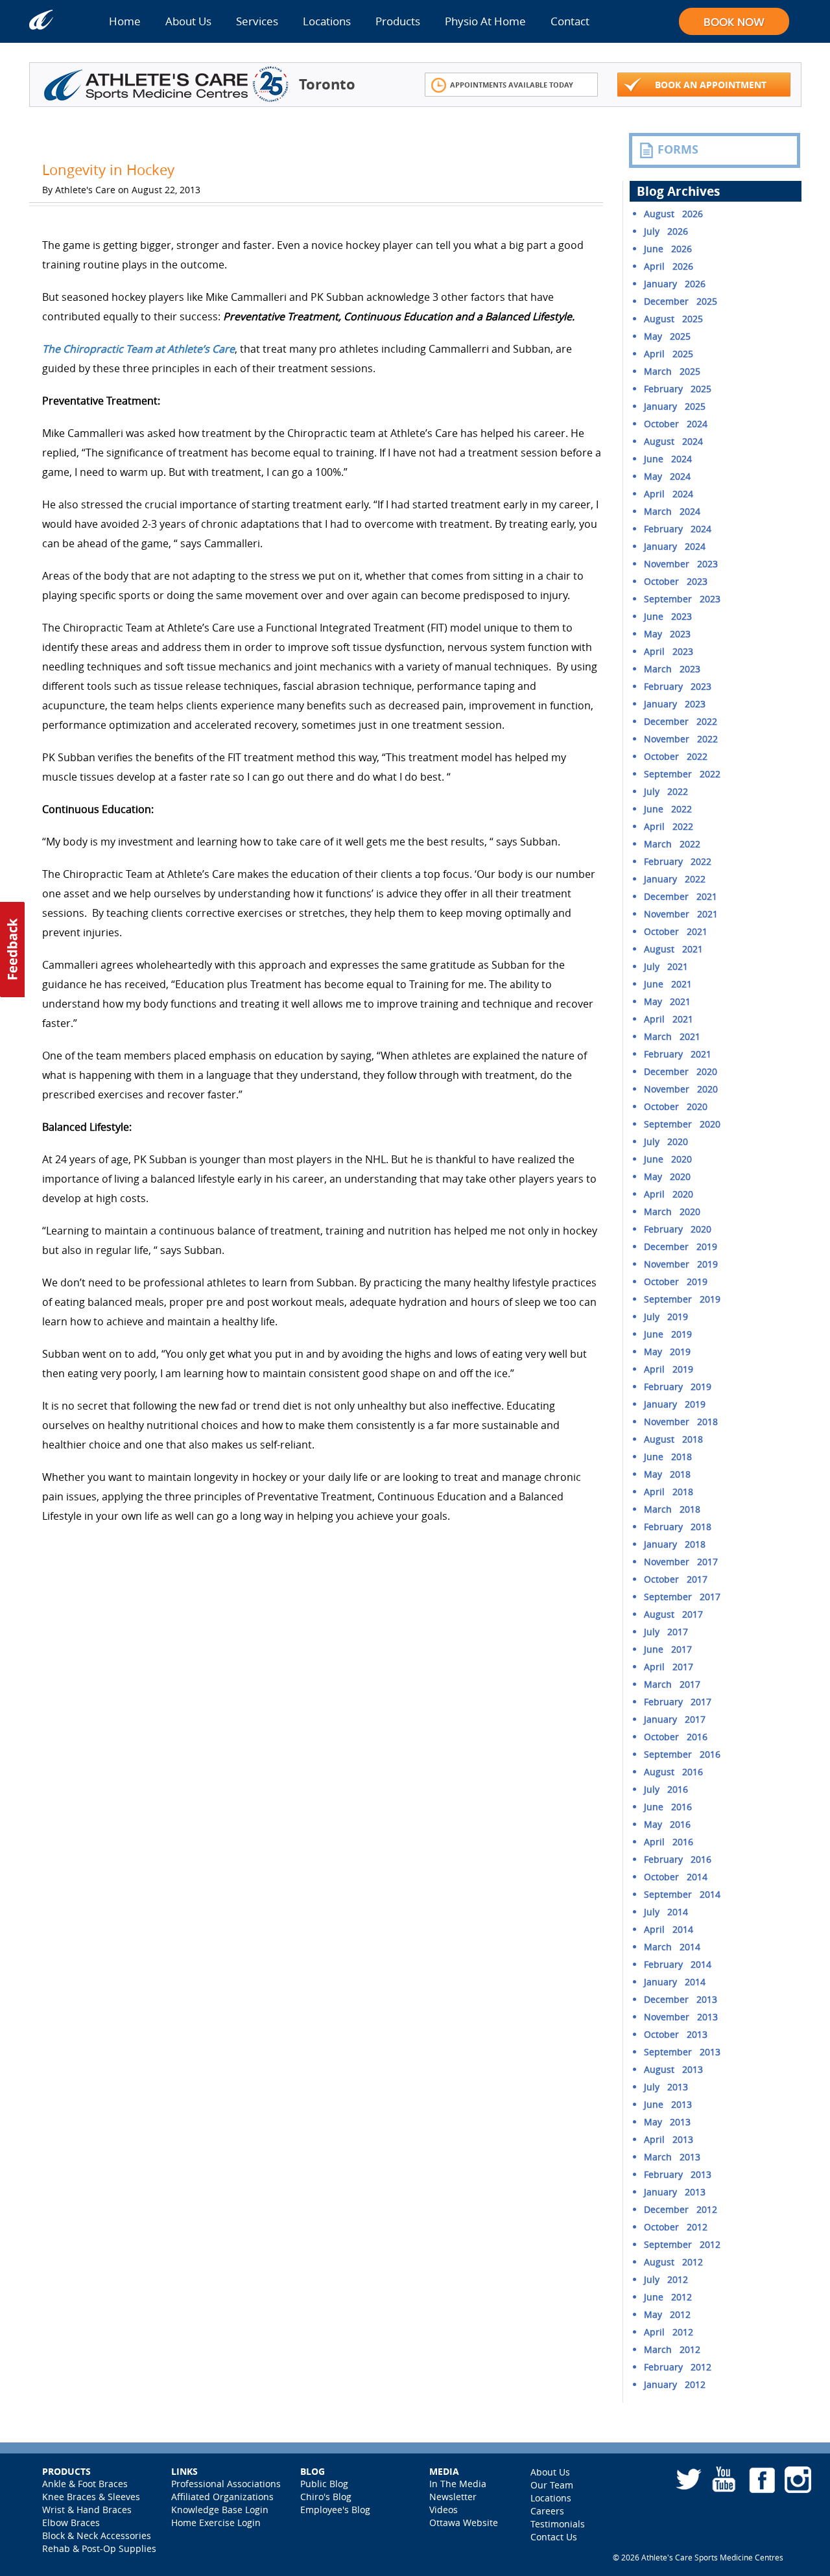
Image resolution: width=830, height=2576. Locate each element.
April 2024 (669, 494)
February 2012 (678, 2367)
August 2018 (673, 1439)
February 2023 (678, 686)
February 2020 (678, 1229)
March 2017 (672, 1684)
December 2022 (681, 721)
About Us (188, 21)
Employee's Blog (335, 2510)
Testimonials (558, 2524)
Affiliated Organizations (222, 2497)
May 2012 (667, 2314)
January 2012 (675, 2384)
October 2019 (676, 1282)
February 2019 (678, 1387)
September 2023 (682, 599)
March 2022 (672, 844)
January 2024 (675, 546)
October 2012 (676, 2227)
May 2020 (667, 1176)
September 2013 (682, 2052)
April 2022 (669, 826)
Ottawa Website (464, 2523)
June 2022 (668, 809)
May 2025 (667, 336)
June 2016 (668, 1807)
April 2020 (669, 1194)
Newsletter (453, 2497)
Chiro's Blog (326, 2497)
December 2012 (681, 2209)
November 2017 (681, 1562)
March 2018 (672, 1509)
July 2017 (666, 1632)
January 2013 (675, 2192)
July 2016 (666, 1789)
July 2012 (666, 2279)
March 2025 (672, 371)
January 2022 (675, 879)
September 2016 (682, 1754)
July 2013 (666, 2087)
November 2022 (681, 739)
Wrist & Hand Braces (87, 2510)
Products (398, 21)
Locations (327, 21)
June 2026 (668, 249)
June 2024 (668, 459)
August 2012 (673, 2262)
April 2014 (669, 1929)
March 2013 (672, 2157)
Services (257, 21)
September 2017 (682, 1597)
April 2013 (669, 2139)
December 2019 (681, 1247)
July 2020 (666, 1141)
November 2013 (681, 2017)
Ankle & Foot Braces (85, 2484)
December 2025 (681, 301)
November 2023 (681, 564)
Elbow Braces (71, 2523)
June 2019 (668, 1334)
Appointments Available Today (512, 85)
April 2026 (669, 266)
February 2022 (678, 861)
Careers (547, 2511)
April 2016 (669, 1842)
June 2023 (668, 616)
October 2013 (676, 2034)
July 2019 (666, 1317)
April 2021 (669, 1019)
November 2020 (681, 1089)
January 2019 (675, 1404)
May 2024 (667, 476)
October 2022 (676, 756)
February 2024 (678, 529)
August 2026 (673, 214)
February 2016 (678, 1859)
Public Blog (324, 2484)
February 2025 (678, 389)
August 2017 (673, 1614)
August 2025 (673, 319)
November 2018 (681, 1422)
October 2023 (676, 581)
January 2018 (675, 1544)
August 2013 (673, 2069)
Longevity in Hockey (108, 170)
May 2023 (667, 634)
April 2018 (669, 1492)
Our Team (552, 2485)
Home (125, 21)
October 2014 (676, 1877)
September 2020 (682, 1124)
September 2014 (682, 1894)
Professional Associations (226, 2484)
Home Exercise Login (216, 2523)
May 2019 (667, 1352)
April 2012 (669, 2332)
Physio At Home (485, 21)
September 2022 (682, 774)
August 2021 (673, 949)
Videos (444, 2510)
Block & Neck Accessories (97, 2535)
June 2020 (668, 1159)
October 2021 (676, 931)
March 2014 (672, 1947)
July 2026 (666, 231)
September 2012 (682, 2244)
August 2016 (673, 1772)
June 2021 (668, 984)
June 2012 (668, 2297)
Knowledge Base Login (220, 2510)
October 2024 (676, 424)
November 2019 (681, 1264)
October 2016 (676, 1737)
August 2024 (673, 441)
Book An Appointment (711, 85)
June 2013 (668, 2104)
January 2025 (675, 406)
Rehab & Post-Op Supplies (99, 2548)
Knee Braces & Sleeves (91, 2497)
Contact (570, 21)
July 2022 (666, 791)
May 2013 (667, 2122)
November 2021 (681, 914)
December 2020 (681, 1071)
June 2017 (668, 1649)
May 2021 (667, 1001)
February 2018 (678, 1527)
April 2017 (669, 1667)
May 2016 (667, 1824)
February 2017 (678, 1702)
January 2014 (675, 1982)
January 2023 (675, 704)
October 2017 (676, 1579)
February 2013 (678, 2174)
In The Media (458, 2484)
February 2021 (678, 1054)
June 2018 (668, 1457)
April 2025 (669, 354)
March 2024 (672, 511)
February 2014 (678, 1964)
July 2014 (666, 1912)
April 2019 (669, 1369)
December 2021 (681, 896)
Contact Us (554, 2537)
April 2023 (669, 651)
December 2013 (681, 1999)
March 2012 (672, 2349)
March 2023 (672, 669)
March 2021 (672, 1036)
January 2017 (675, 1719)
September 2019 (682, 1299)
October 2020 (676, 1106)
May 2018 (667, 1474)
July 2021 (666, 966)
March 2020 (672, 1211)
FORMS (678, 149)
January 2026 (675, 284)
